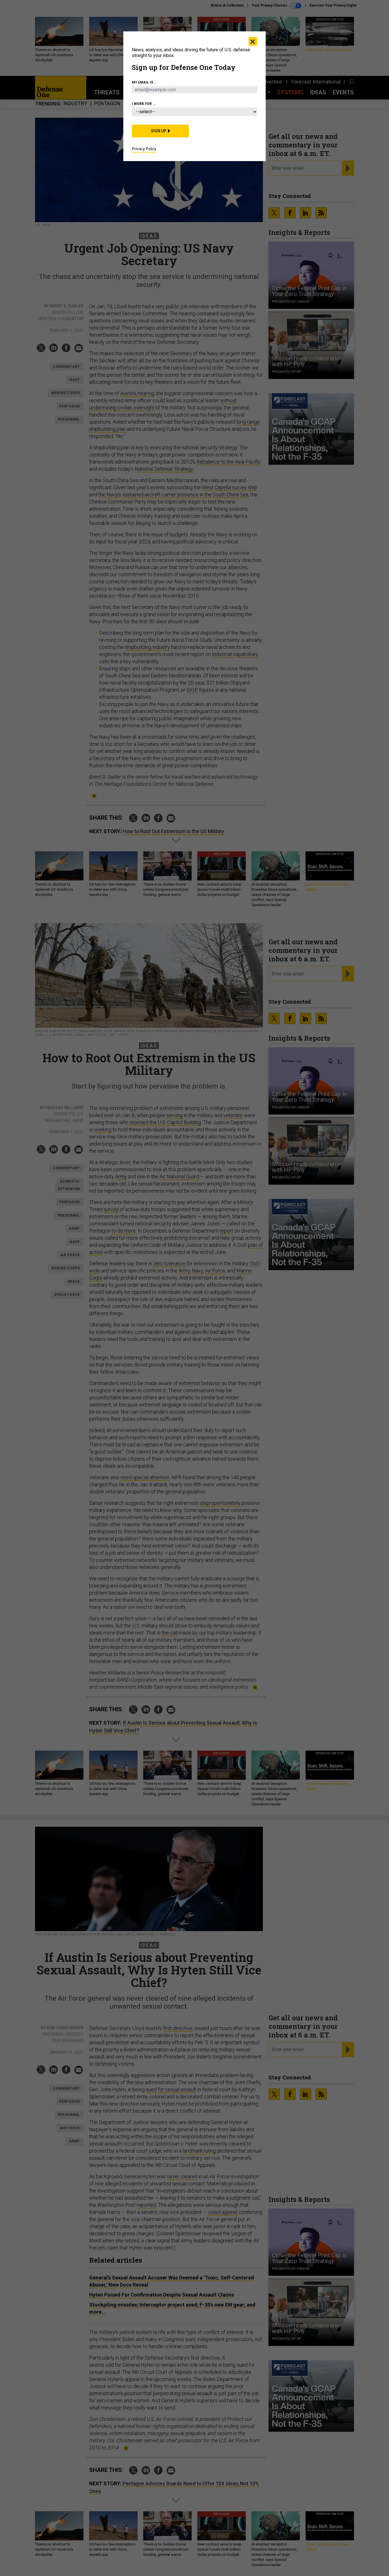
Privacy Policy (144, 149)
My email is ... (145, 82)
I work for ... (144, 104)
